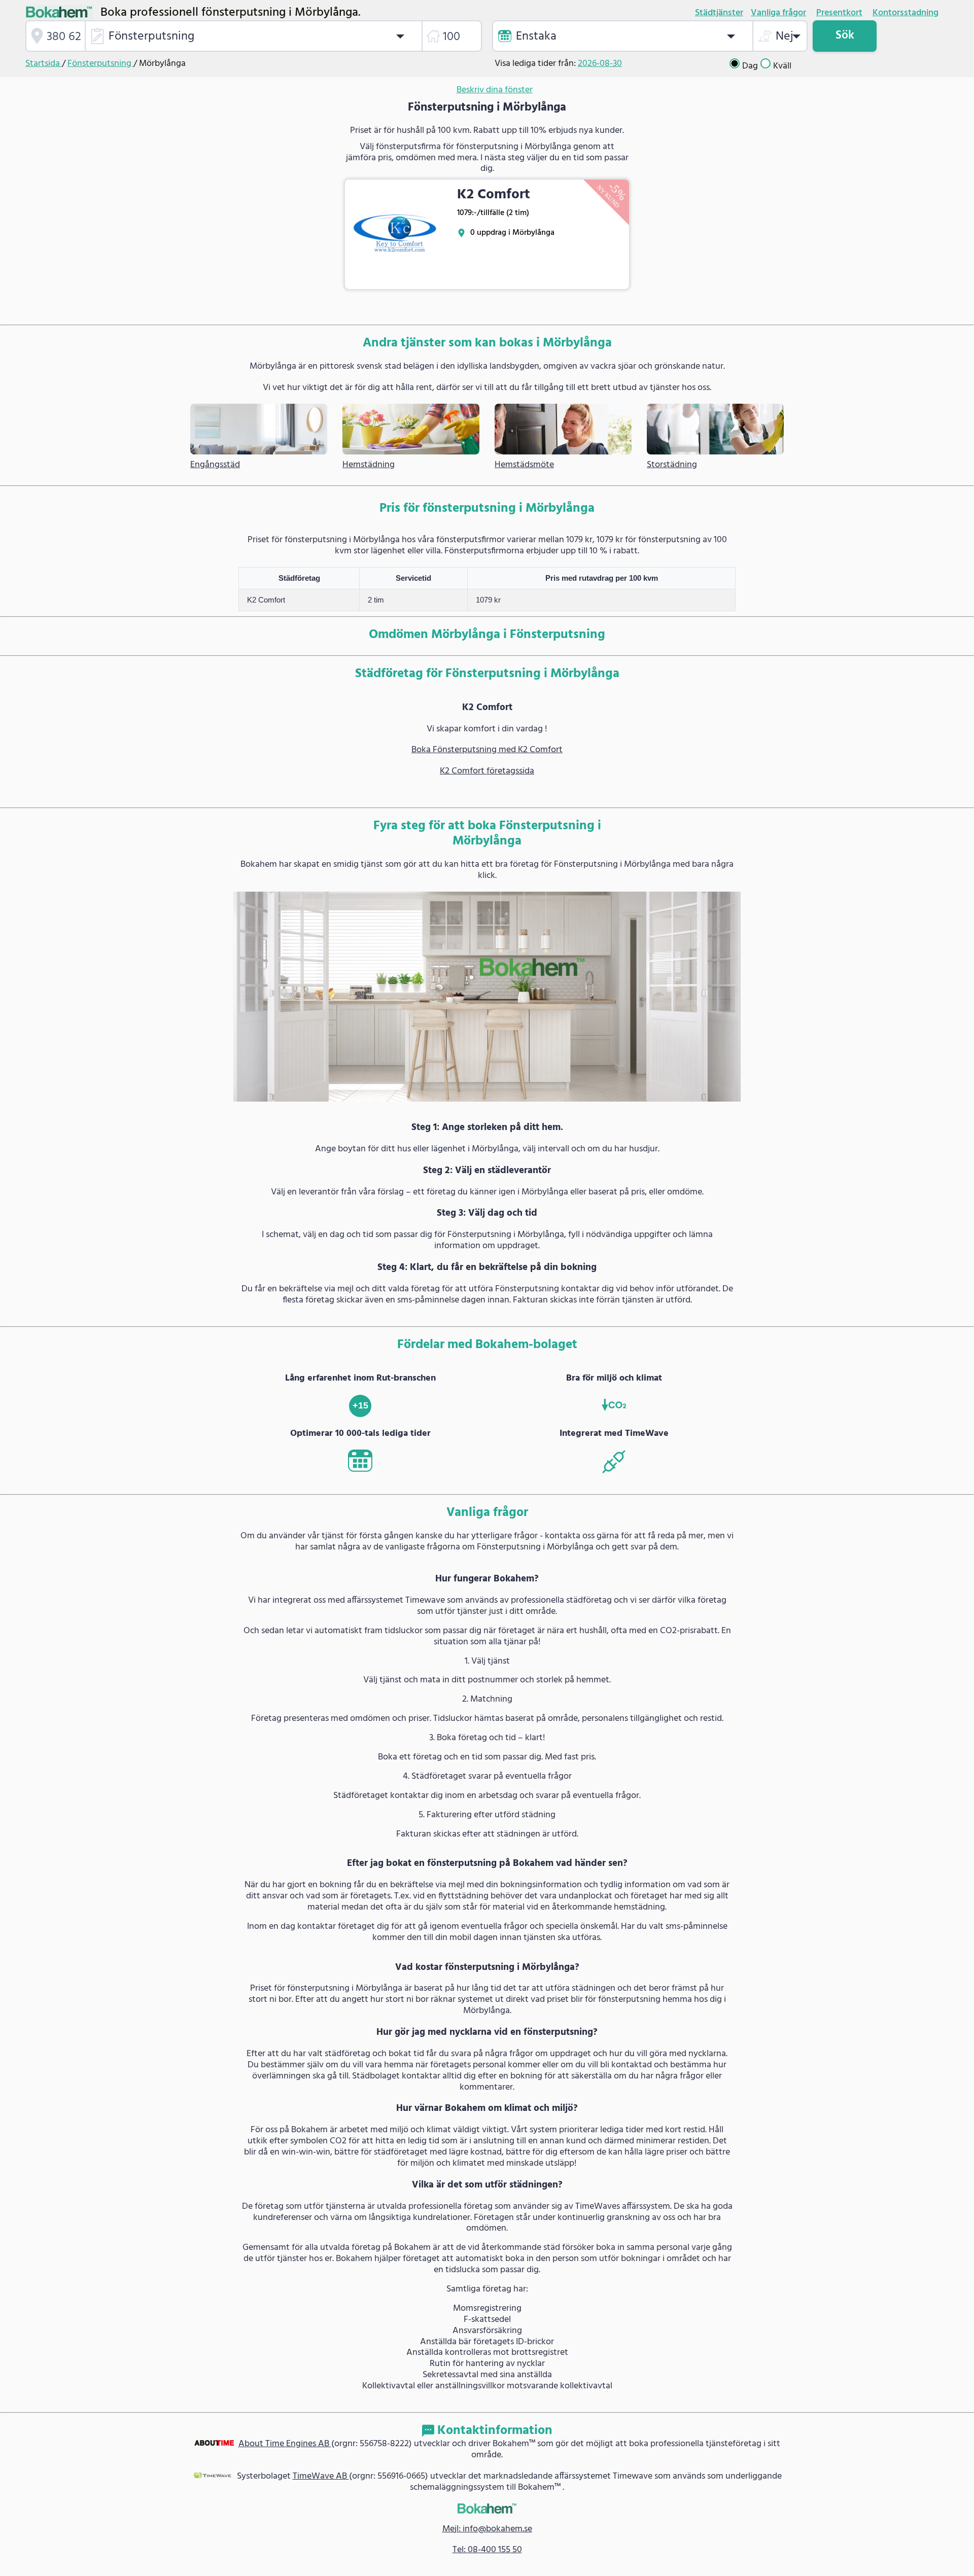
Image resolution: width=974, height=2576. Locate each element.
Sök (845, 36)
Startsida (44, 64)
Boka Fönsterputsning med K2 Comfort (487, 750)
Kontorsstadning (906, 13)
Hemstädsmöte (524, 465)
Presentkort (839, 13)
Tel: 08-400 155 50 (487, 2550)
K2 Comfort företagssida (487, 771)
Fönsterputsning (100, 64)
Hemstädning (369, 465)
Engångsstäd (215, 465)
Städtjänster (719, 13)
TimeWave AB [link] (321, 2476)
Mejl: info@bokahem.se (487, 2529)
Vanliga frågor (778, 13)
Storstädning (672, 465)
